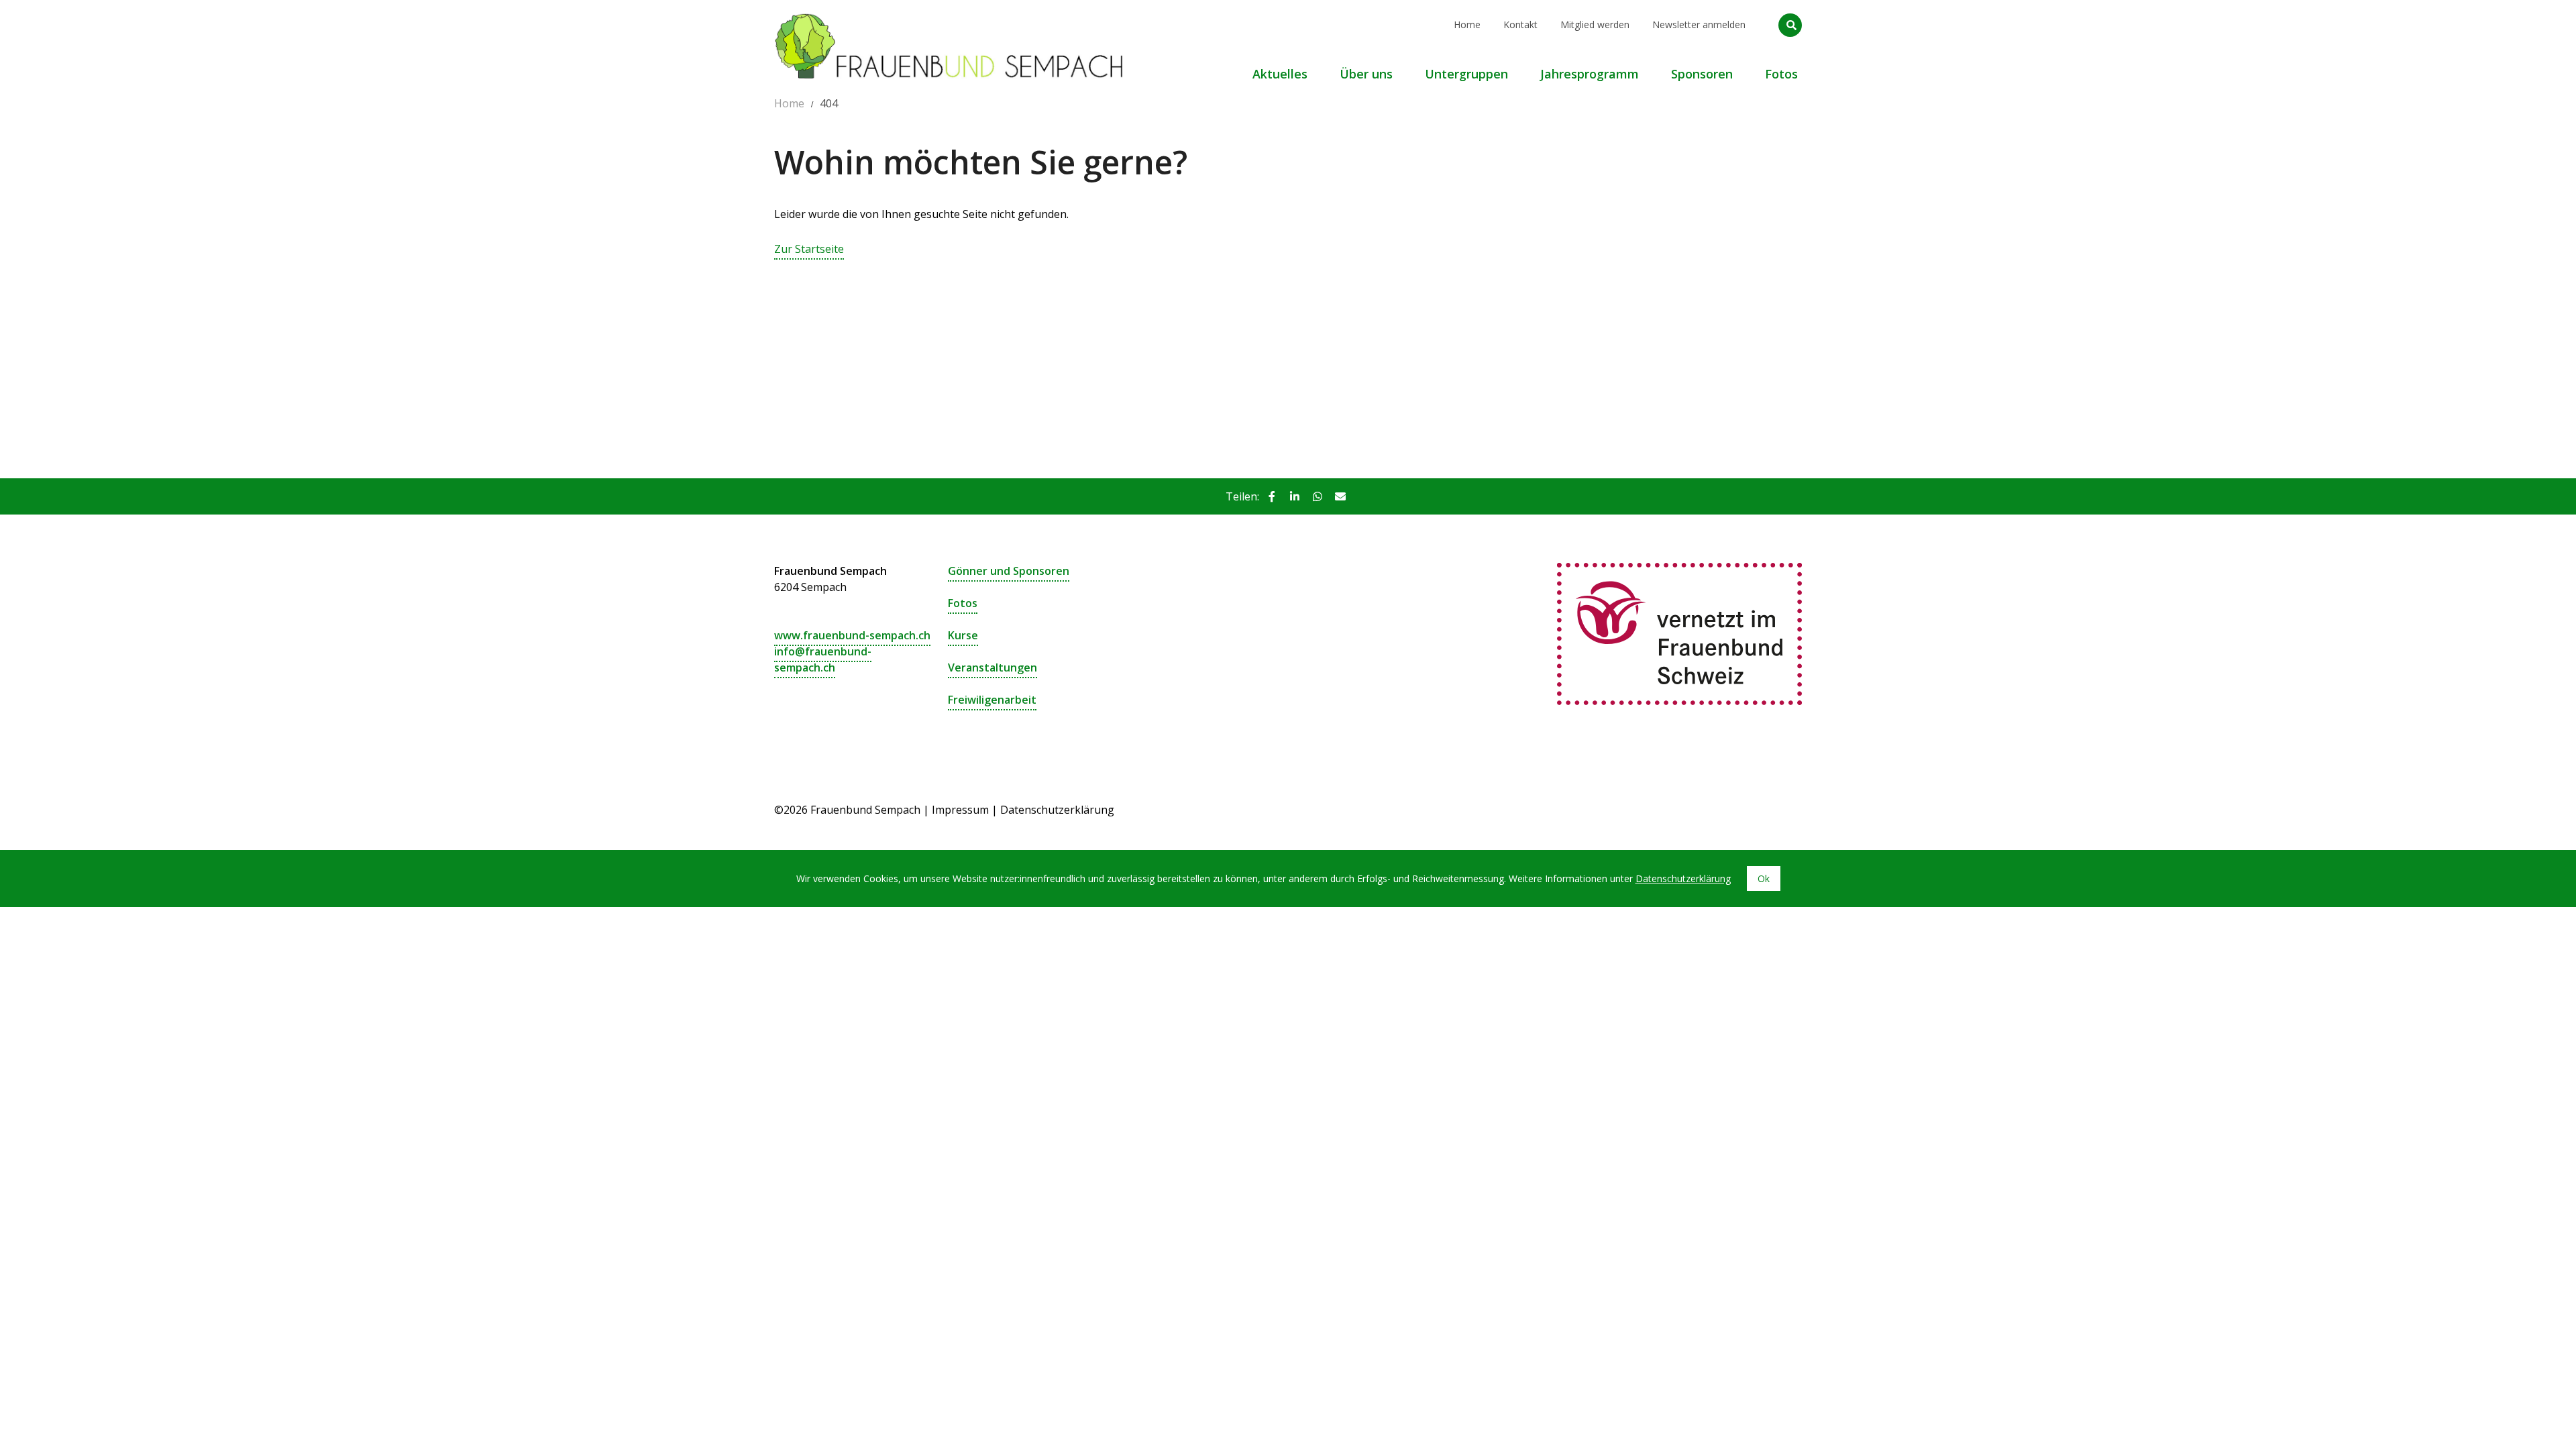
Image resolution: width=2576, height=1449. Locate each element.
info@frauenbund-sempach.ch (823, 659)
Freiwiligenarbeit (992, 700)
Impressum (960, 810)
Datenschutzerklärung (1057, 810)
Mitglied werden (1595, 24)
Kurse (963, 635)
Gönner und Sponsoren (1009, 571)
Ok (1764, 878)
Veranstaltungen (992, 667)
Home (1467, 24)
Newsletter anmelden (1699, 24)
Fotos (963, 603)
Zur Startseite (809, 249)
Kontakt (1520, 24)
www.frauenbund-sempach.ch (852, 635)
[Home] (949, 17)
